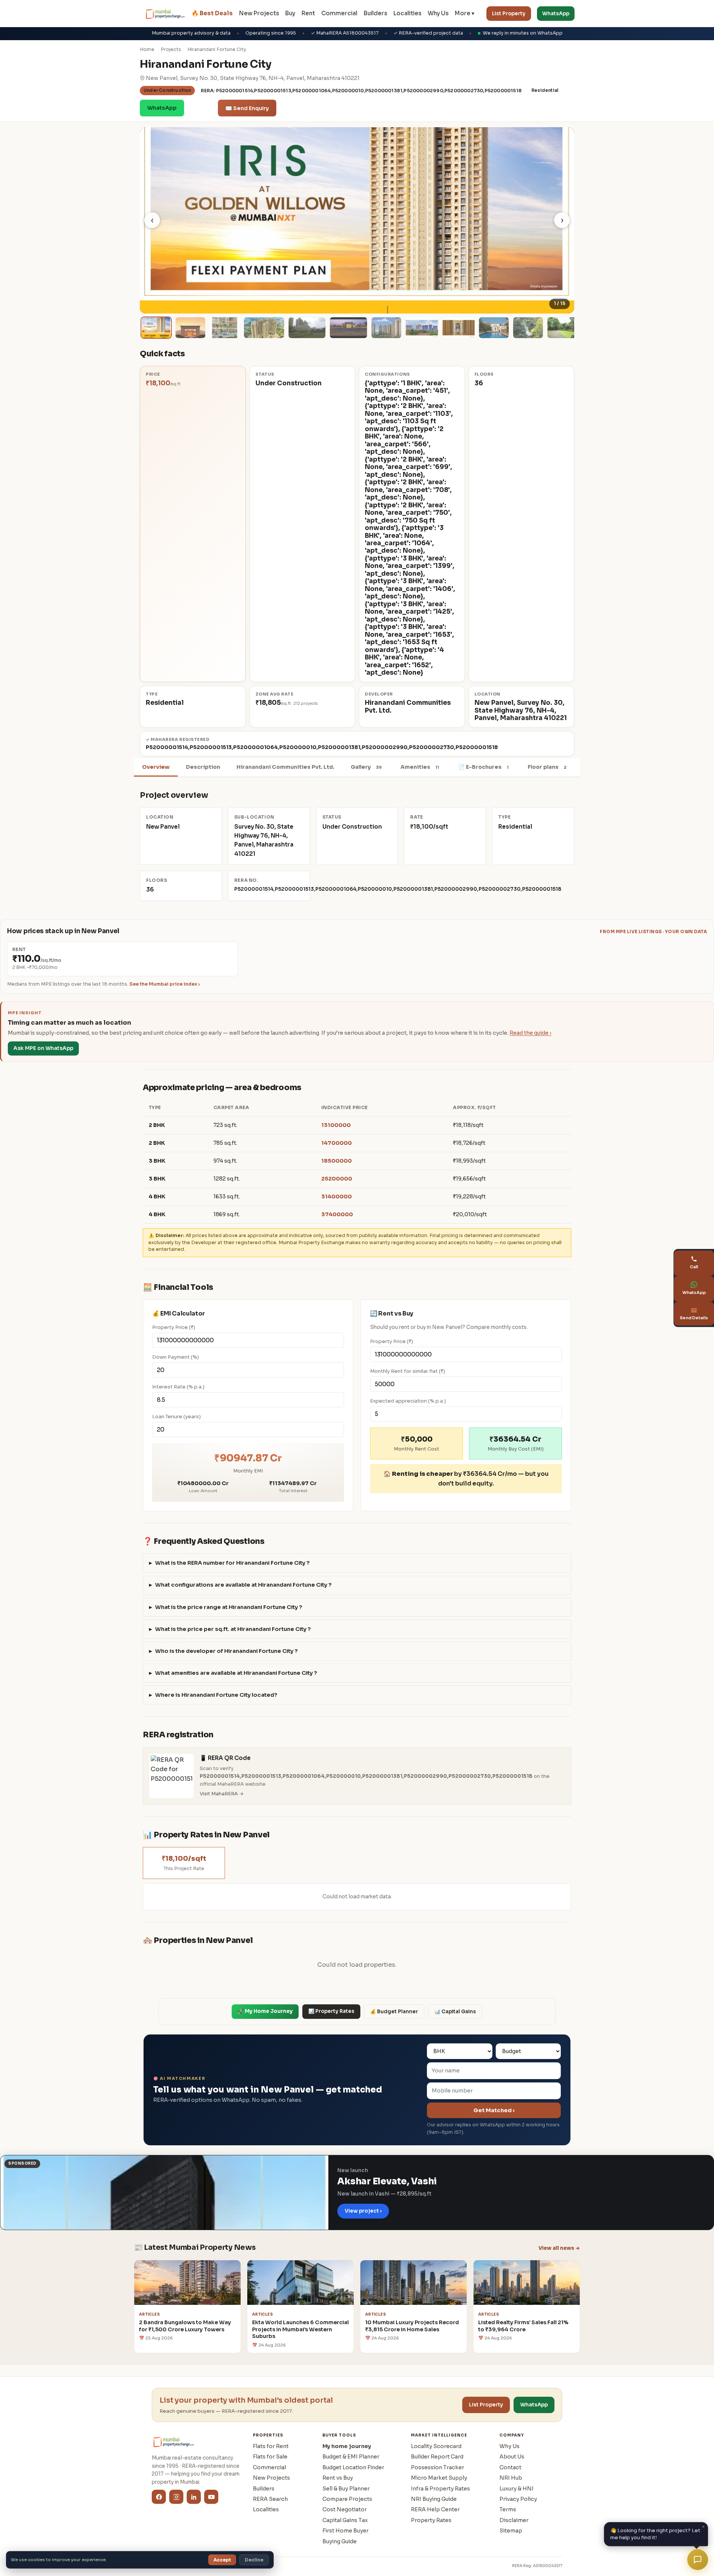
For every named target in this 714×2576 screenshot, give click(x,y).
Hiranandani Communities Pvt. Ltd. (285, 767)
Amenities (420, 767)
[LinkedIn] (194, 2497)
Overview (156, 767)
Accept (222, 2560)
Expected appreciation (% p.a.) (408, 1401)
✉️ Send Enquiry (247, 108)
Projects (171, 49)
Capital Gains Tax (345, 2520)
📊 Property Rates (331, 2011)
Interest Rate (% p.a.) (178, 1387)
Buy (290, 13)
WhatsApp (556, 14)
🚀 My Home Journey (265, 2011)
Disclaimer (514, 2520)
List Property (509, 14)
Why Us (438, 13)
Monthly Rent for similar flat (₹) (408, 1371)
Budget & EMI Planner (351, 2457)
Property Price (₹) (174, 1327)
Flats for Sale (270, 2457)
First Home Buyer (345, 2531)
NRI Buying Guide (434, 2499)
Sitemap (511, 2531)
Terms (508, 2509)
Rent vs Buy (338, 2478)
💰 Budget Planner (394, 2012)
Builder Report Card (437, 2457)
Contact (510, 2467)
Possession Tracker (438, 2467)
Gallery (366, 767)
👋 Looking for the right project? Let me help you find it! (657, 2532)
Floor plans (547, 767)
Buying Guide (340, 2541)
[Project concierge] (698, 2560)
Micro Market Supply (439, 2478)
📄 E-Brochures (483, 767)
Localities (407, 13)
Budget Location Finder (353, 2467)
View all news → (559, 2248)
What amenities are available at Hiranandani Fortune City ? (236, 1673)
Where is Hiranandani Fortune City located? (216, 1695)
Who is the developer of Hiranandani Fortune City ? (226, 1651)
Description (203, 767)
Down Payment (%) (176, 1357)
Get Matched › (494, 2110)
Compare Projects (347, 2499)
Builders (375, 13)
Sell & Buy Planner (346, 2489)
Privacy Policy (518, 2499)
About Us (512, 2457)
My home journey (347, 2446)
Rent (308, 13)
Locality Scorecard (436, 2446)
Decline (254, 2560)
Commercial (339, 13)
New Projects (259, 13)
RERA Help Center (435, 2509)
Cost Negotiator (345, 2509)
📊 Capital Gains (455, 2012)
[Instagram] (176, 2497)
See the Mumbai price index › (165, 984)
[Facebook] (159, 2497)
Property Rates (431, 2520)
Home (147, 49)
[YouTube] (211, 2497)
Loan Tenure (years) (176, 1417)
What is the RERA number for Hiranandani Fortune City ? (232, 1563)
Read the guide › (530, 1033)
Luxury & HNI (517, 2489)
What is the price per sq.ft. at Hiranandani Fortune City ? (233, 1629)
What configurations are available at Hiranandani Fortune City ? (243, 1585)
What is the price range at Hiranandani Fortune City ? (229, 1607)
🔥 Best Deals (212, 13)
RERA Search (270, 2499)
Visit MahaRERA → (222, 1794)
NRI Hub (511, 2478)
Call (201, 108)
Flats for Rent (271, 2446)
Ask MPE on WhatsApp (43, 1048)
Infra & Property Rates (440, 2489)
